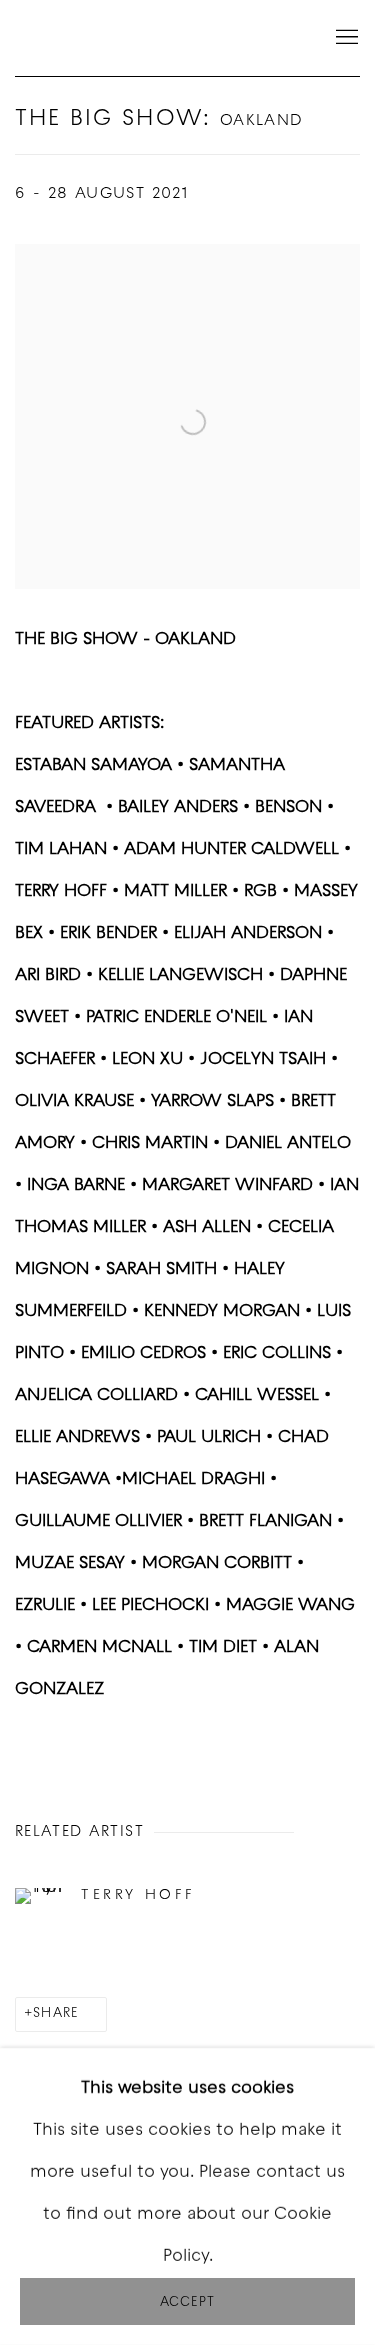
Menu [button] (345, 38)
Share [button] (55, 2013)
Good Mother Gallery (115, 38)
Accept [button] (187, 2302)
